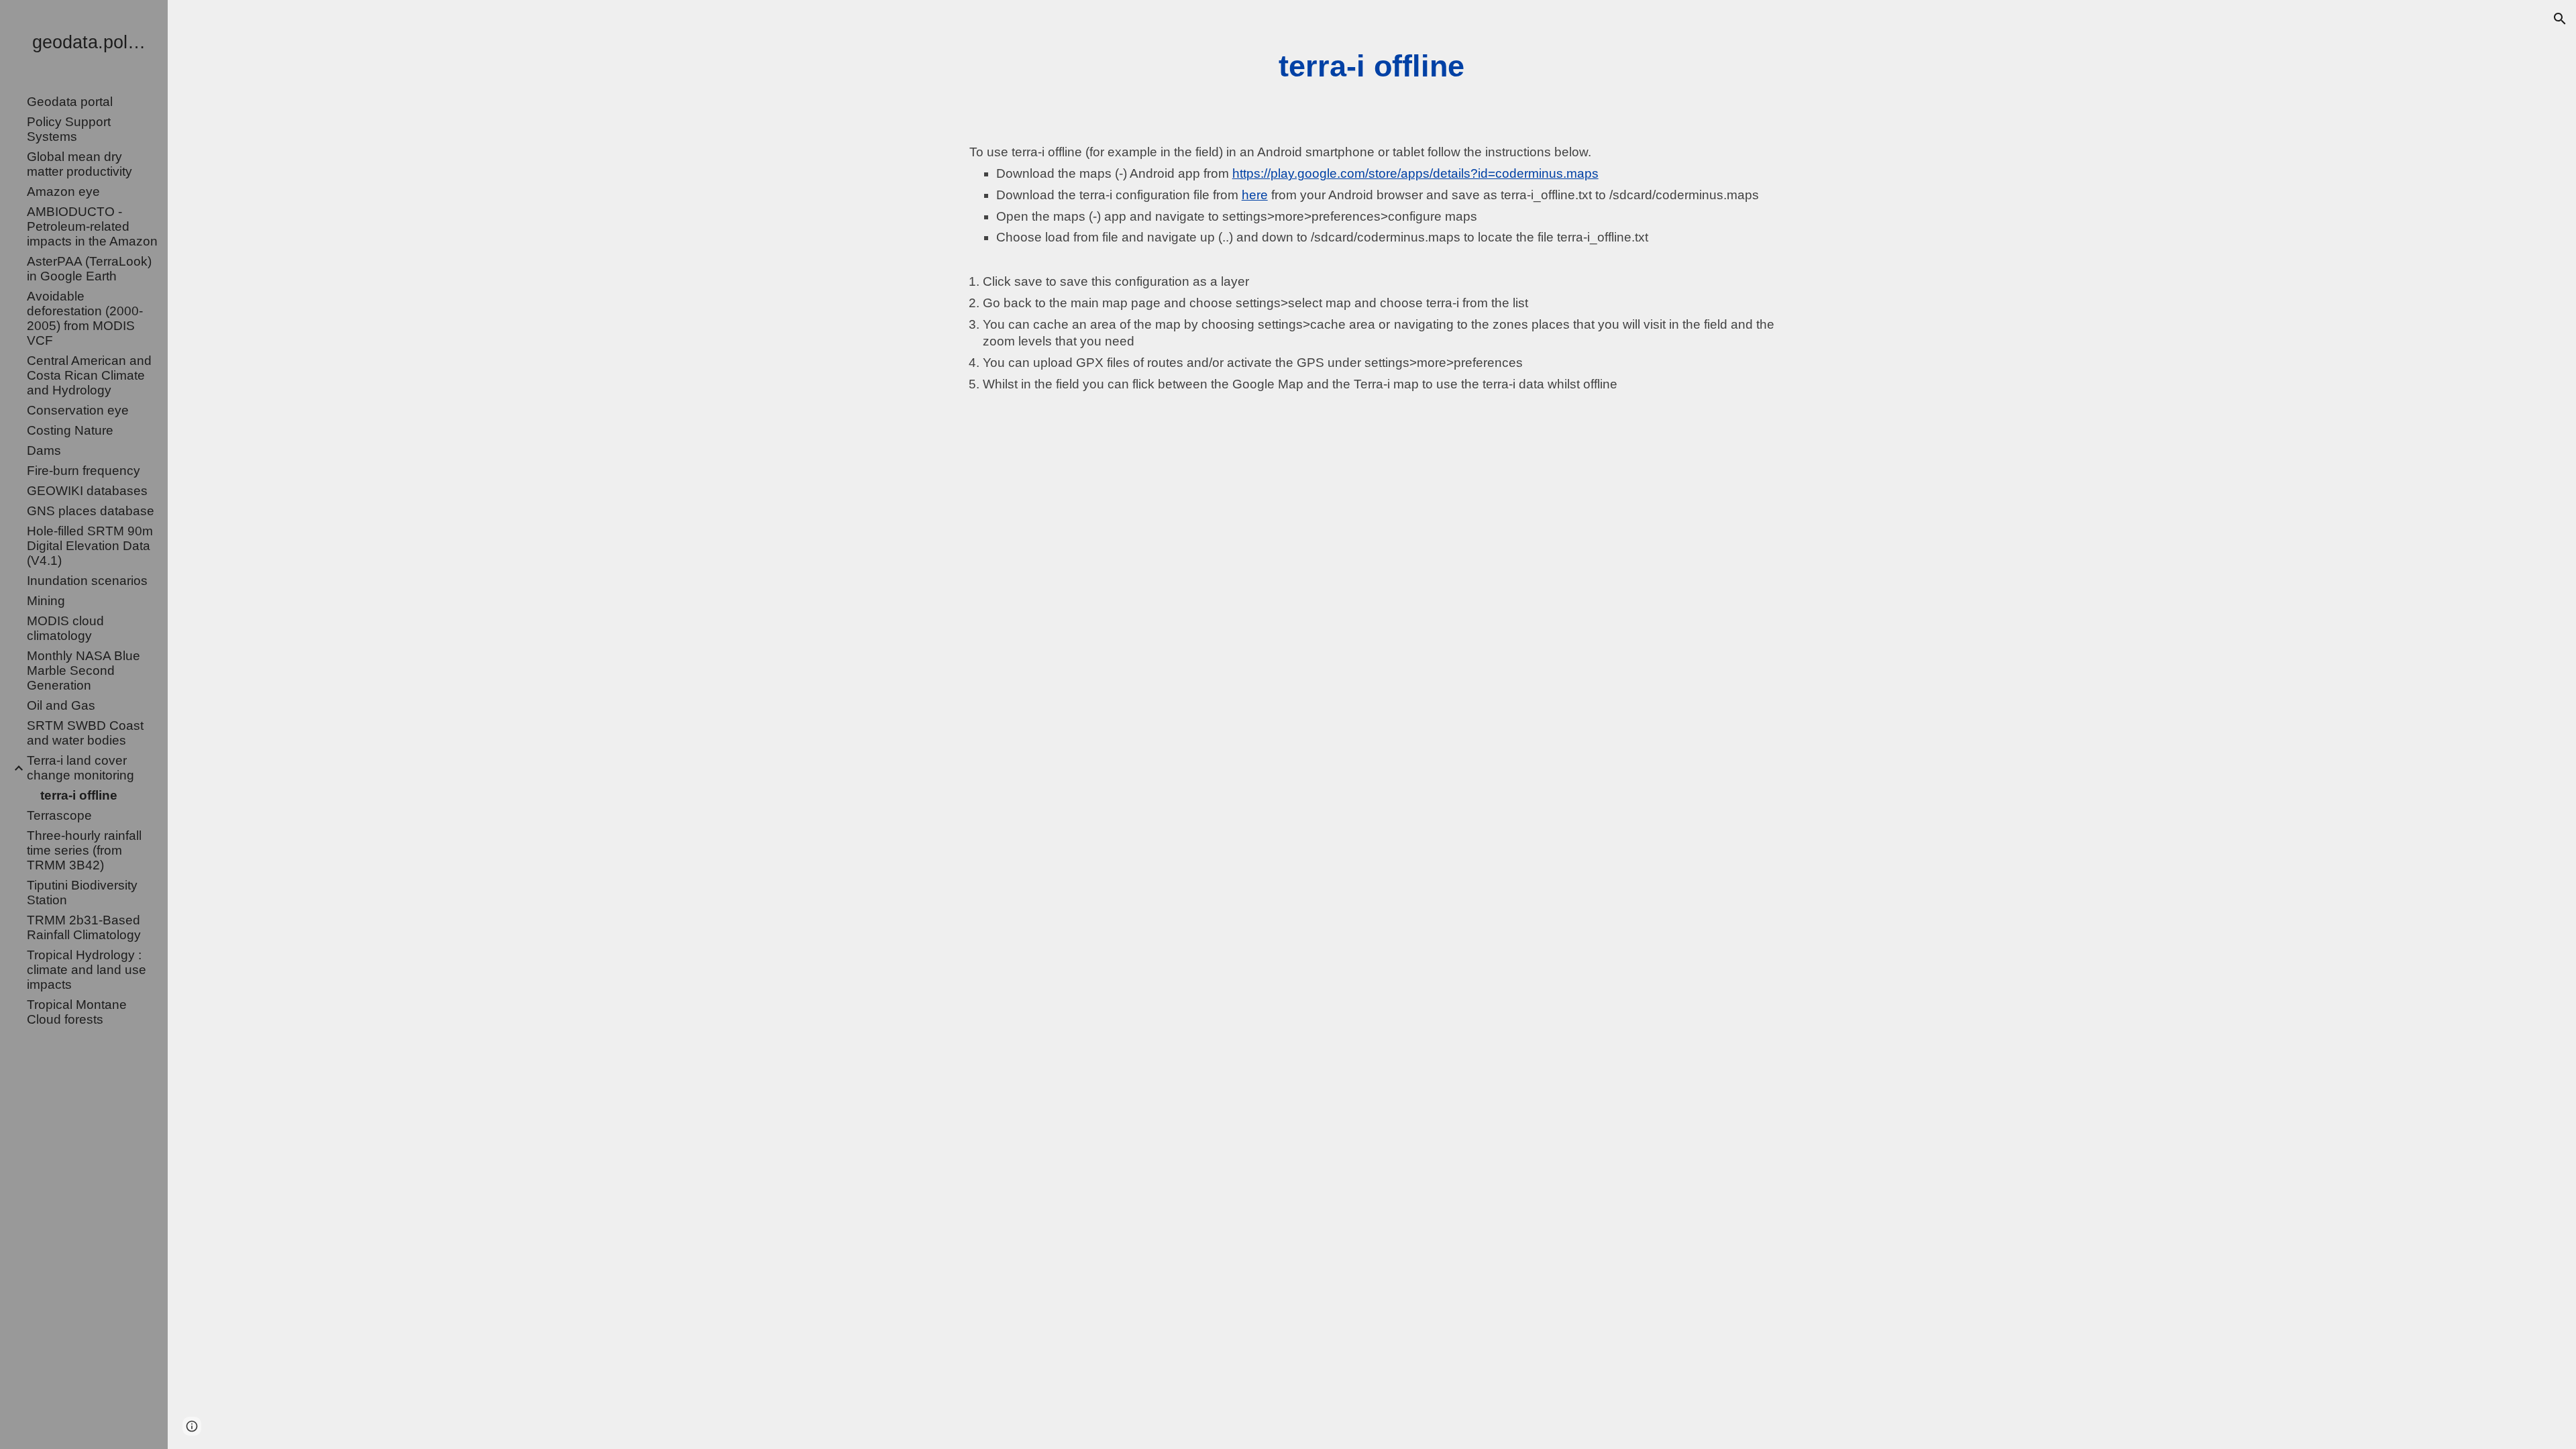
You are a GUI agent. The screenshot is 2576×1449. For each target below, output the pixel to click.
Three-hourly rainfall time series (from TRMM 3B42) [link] (84, 850)
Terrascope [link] (59, 815)
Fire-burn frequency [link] (84, 471)
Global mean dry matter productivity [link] (79, 164)
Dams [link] (44, 450)
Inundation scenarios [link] (87, 581)
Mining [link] (46, 601)
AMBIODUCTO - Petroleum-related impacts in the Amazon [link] (92, 226)
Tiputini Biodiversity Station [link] (82, 893)
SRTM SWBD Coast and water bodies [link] (85, 733)
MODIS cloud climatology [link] (65, 628)
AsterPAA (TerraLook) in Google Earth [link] (89, 269)
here (1255, 195)
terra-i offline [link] (79, 795)
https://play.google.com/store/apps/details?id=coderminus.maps (1415, 173)
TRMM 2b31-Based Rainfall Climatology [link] (84, 927)
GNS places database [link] (91, 511)
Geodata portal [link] (70, 102)
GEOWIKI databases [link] (87, 491)
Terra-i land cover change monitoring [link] (80, 768)
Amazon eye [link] (63, 192)
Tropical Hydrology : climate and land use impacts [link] (87, 970)
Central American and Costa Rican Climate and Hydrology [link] (89, 375)
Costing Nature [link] (70, 430)
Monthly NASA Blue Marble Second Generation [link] (84, 670)
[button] (2560, 19)
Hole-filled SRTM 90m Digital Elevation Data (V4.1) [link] (90, 546)
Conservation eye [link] (78, 410)
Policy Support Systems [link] (69, 129)
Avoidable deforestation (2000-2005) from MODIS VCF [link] (85, 318)
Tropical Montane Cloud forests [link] (77, 1012)
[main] (1372, 66)
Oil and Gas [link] (61, 705)
